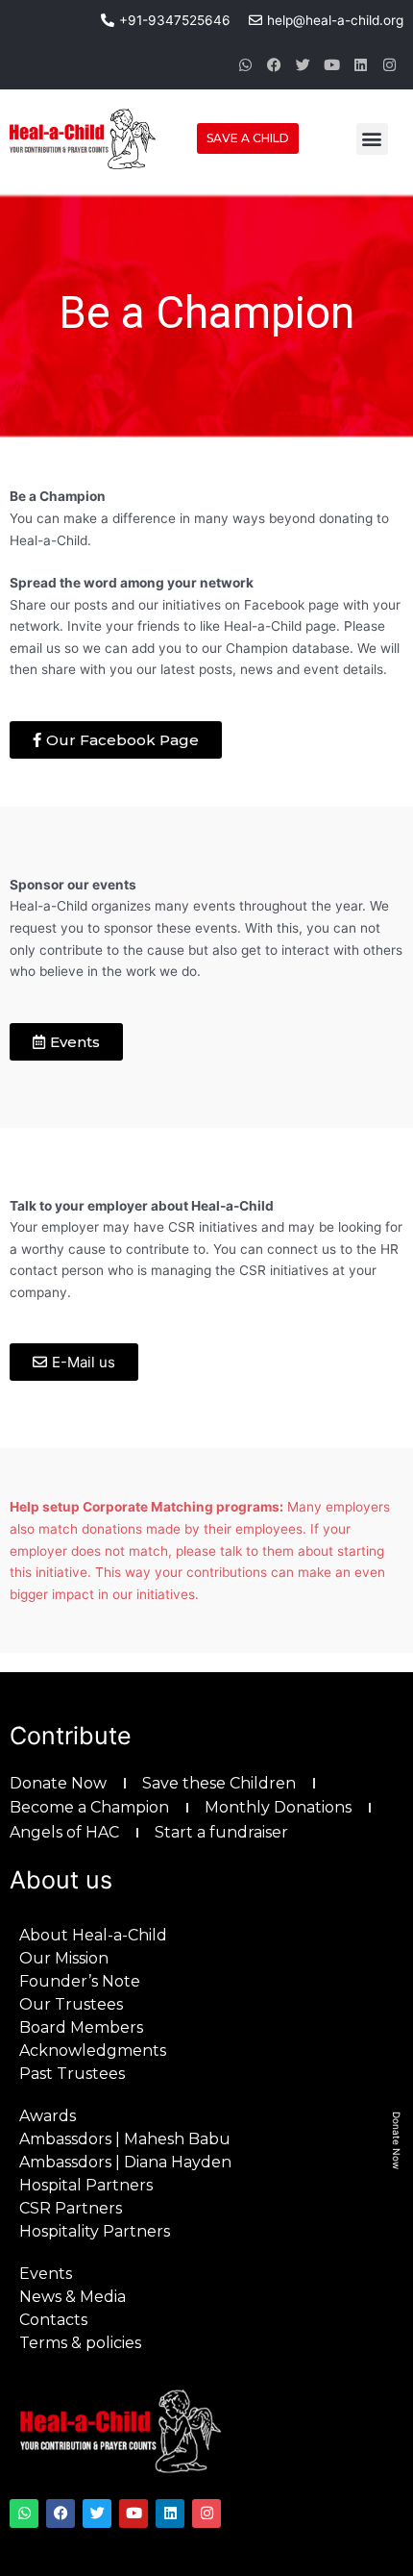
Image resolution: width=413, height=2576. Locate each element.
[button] (372, 139)
